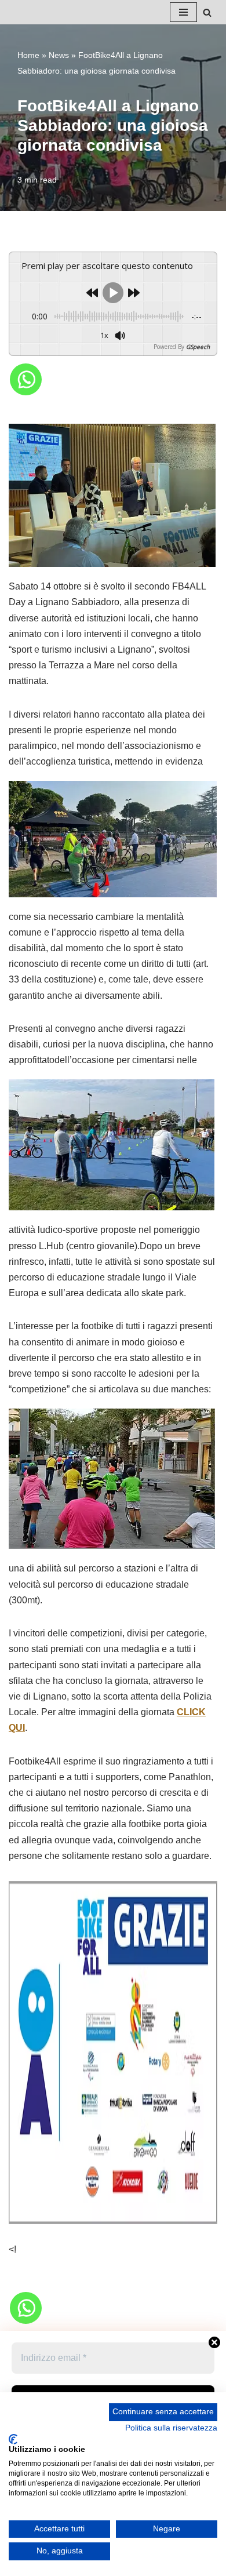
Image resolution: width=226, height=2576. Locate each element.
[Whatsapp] (26, 379)
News (59, 55)
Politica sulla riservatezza (171, 2428)
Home (28, 55)
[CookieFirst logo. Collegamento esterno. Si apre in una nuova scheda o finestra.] (13, 2439)
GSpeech (198, 347)
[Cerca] (207, 12)
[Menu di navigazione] (183, 12)
